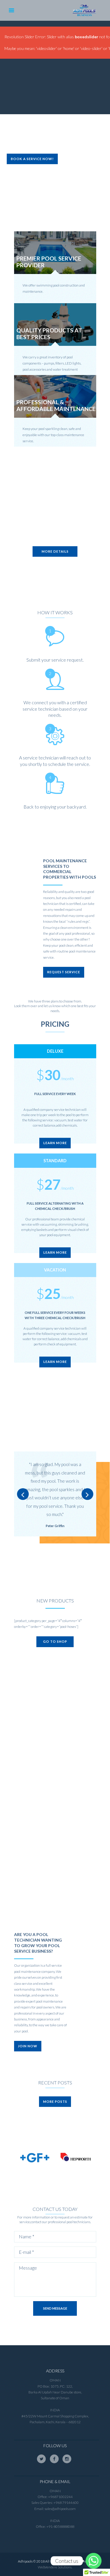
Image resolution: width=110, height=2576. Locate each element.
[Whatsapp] (94, 2561)
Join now (28, 2046)
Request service (64, 972)
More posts (55, 2101)
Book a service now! (32, 159)
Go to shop (55, 1641)
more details (55, 551)
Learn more (55, 1143)
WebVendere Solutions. (55, 2567)
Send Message (55, 2308)
